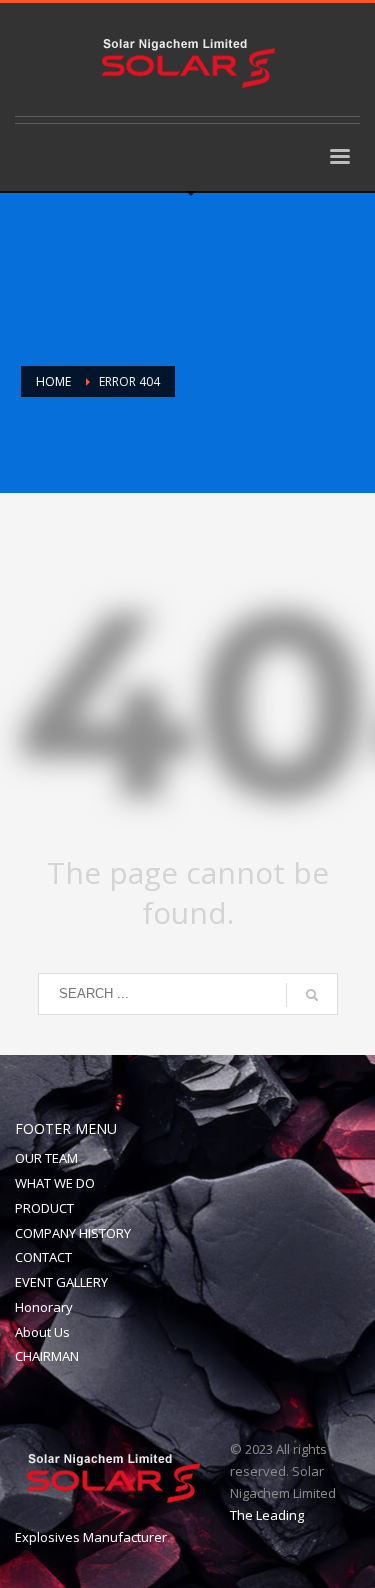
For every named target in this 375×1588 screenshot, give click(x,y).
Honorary (44, 1307)
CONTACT (43, 1257)
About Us (42, 1332)
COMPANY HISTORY (73, 1233)
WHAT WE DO (55, 1183)
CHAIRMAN (47, 1356)
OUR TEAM (46, 1158)
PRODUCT (44, 1208)
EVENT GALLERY (61, 1282)
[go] (312, 995)
